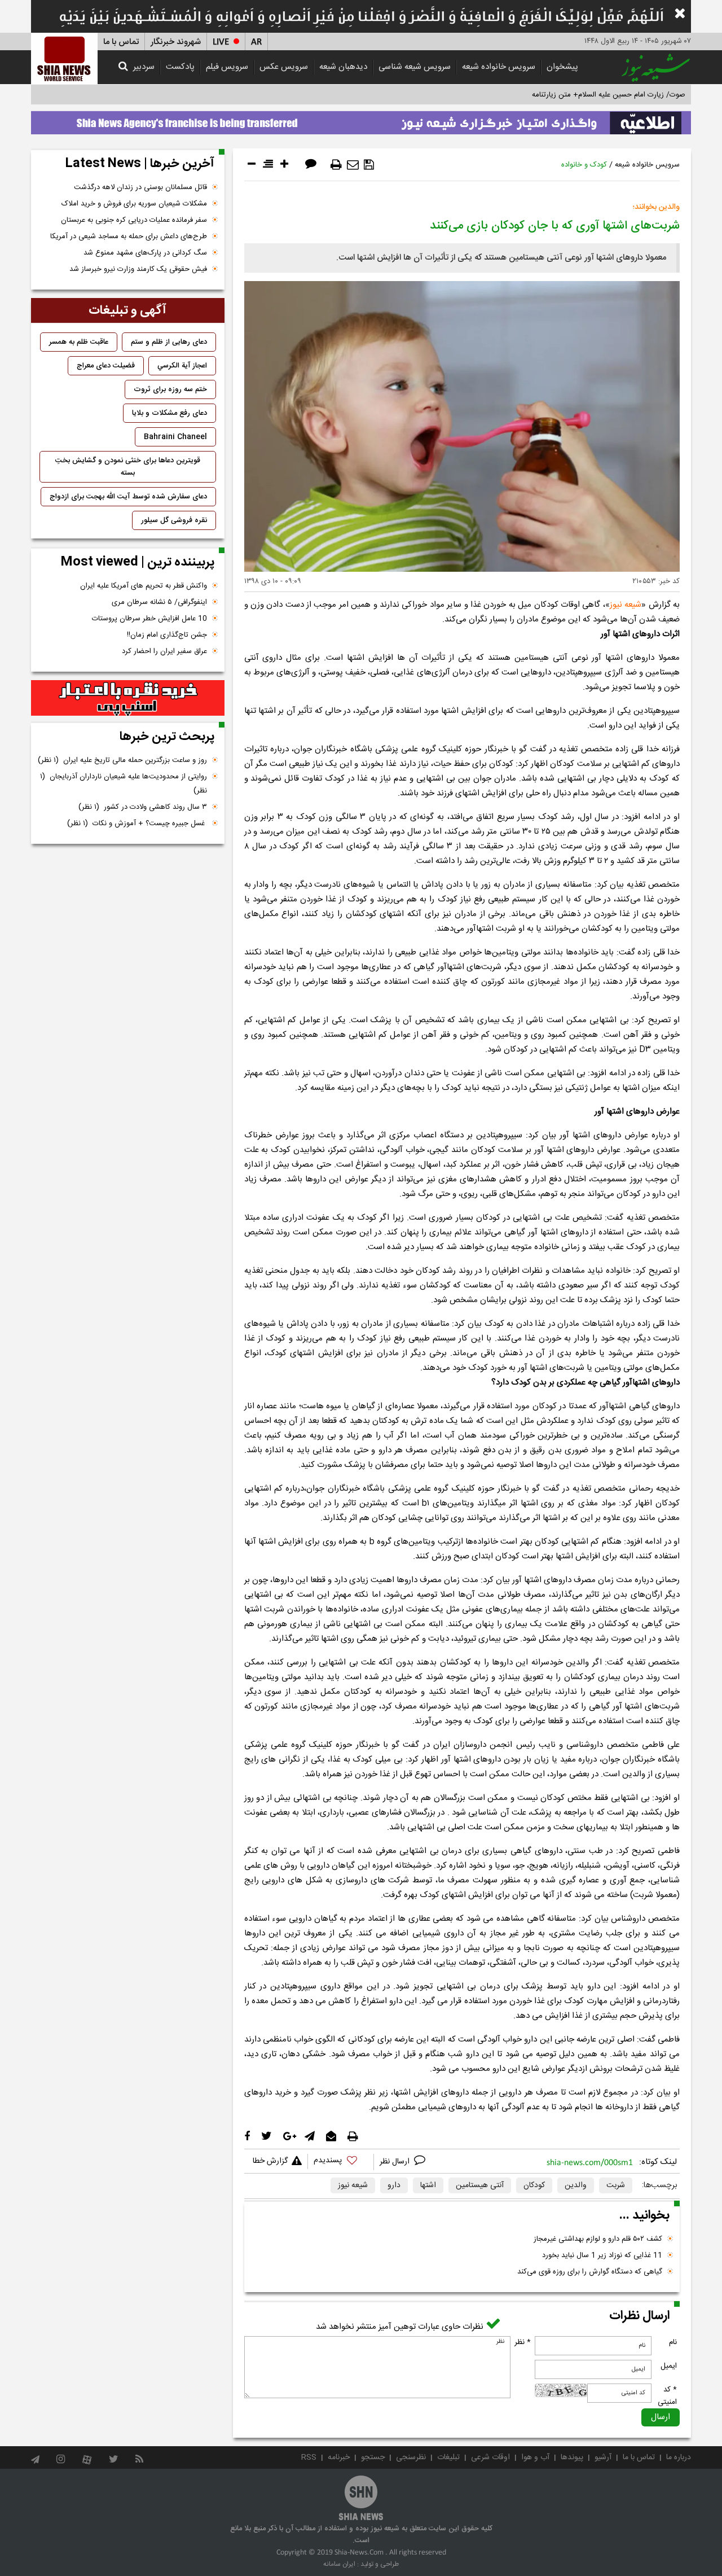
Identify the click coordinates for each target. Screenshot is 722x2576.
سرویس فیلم (227, 67)
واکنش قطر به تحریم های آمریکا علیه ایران (144, 586)
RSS (309, 2457)
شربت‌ (616, 2185)
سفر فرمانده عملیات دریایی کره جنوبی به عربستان (134, 220)
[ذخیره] (369, 165)
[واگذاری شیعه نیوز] (361, 120)
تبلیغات (448, 2457)
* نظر (523, 2342)
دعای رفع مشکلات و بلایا (170, 413)
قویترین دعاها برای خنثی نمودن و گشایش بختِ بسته (128, 467)
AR (256, 42)
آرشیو (603, 2457)
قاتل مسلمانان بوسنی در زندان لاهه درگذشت (140, 187)
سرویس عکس (284, 67)
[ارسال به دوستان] (353, 165)
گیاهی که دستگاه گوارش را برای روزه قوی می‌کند (590, 2272)
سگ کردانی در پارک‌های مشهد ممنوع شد (145, 253)
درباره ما (679, 2457)
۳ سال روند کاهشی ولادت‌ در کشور (143, 807)
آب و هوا (535, 2457)
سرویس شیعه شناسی (415, 67)
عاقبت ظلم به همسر (79, 342)
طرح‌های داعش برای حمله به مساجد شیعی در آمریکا (129, 236)
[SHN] (64, 58)
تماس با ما (121, 42)
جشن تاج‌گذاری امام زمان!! (166, 635)
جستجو (373, 2457)
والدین (576, 2185)
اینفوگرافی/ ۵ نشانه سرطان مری (159, 602)
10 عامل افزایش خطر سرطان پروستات (149, 619)
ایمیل (669, 2366)
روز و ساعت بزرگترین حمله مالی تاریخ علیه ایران (122, 760)
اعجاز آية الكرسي (182, 366)
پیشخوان (562, 67)
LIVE (221, 42)
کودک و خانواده (584, 165)
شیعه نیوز (353, 2185)
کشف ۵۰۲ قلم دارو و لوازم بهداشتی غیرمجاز (598, 2239)
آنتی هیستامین (480, 2185)
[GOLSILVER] (128, 698)
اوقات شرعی (490, 2457)
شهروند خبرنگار (176, 42)
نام (673, 2342)
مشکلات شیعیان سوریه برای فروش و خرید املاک (134, 204)
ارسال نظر (396, 2162)
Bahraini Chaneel (175, 437)
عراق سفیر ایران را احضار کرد (164, 651)
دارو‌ (394, 2185)
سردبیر (144, 67)
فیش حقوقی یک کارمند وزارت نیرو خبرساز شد (138, 269)
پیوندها (572, 2457)
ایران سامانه (339, 2564)
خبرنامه (339, 2457)
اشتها (428, 2185)
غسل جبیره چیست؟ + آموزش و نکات (137, 823)
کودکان (534, 2185)
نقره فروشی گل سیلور (174, 520)
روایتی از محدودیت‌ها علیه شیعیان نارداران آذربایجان (124, 784)
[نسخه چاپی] (336, 165)
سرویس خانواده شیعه (499, 67)
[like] (341, 2162)
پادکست (180, 67)
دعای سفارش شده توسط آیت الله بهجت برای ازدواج (128, 497)
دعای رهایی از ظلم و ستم (169, 342)
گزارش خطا (270, 2161)
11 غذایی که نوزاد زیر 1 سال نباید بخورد (602, 2255)
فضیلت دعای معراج (106, 366)
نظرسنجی (411, 2457)
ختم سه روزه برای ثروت (170, 389)
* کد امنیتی (667, 2396)
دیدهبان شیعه (343, 67)
